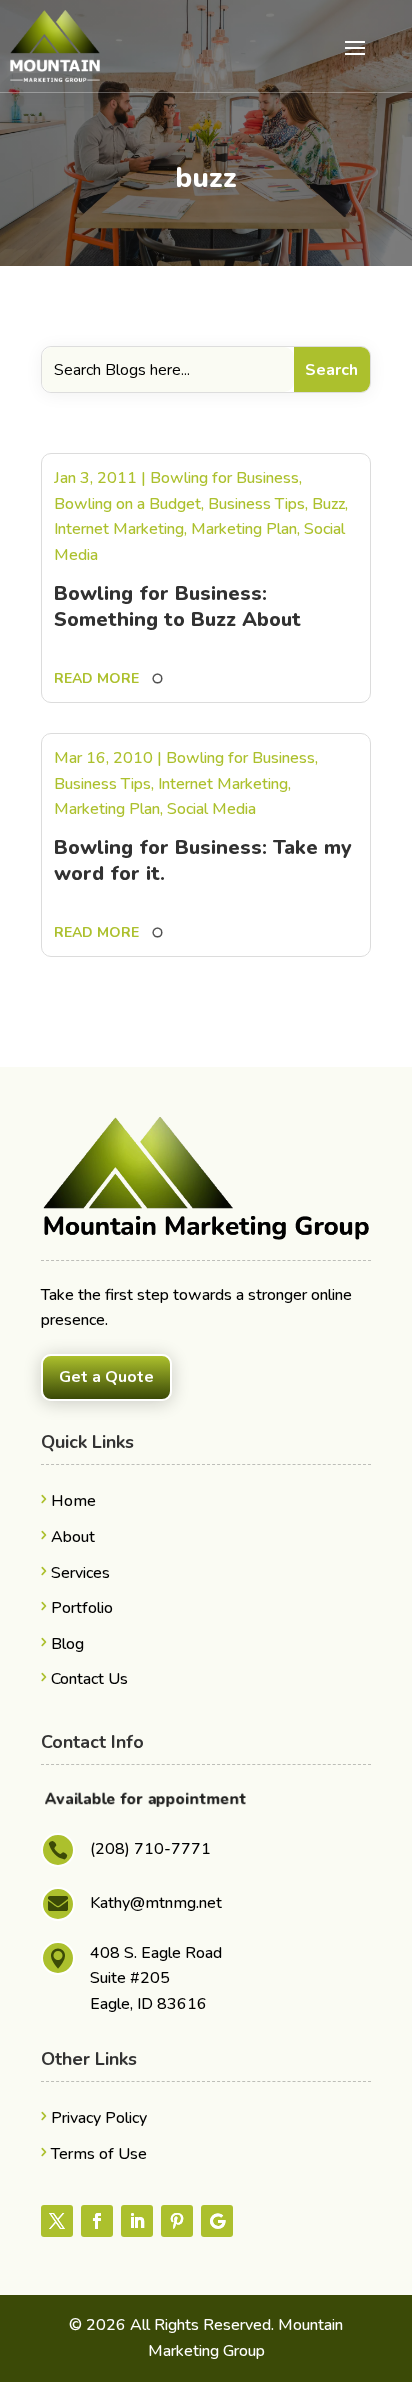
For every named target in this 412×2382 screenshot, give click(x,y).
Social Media (211, 809)
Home (73, 1501)
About (73, 1537)
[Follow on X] (57, 2221)
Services (80, 1573)
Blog (67, 1644)
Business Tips (256, 504)
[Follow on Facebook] (97, 2221)
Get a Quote (106, 1377)
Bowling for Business (224, 478)
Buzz (328, 504)
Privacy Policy (99, 2118)
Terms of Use (99, 2154)
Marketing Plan (244, 529)
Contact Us (89, 1679)
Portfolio (82, 1608)
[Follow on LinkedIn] (137, 2221)
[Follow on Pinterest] (177, 2221)
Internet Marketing (119, 529)
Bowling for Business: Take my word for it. (203, 860)
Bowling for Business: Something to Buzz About (177, 606)
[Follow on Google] (217, 2221)
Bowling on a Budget (127, 504)
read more (96, 678)
